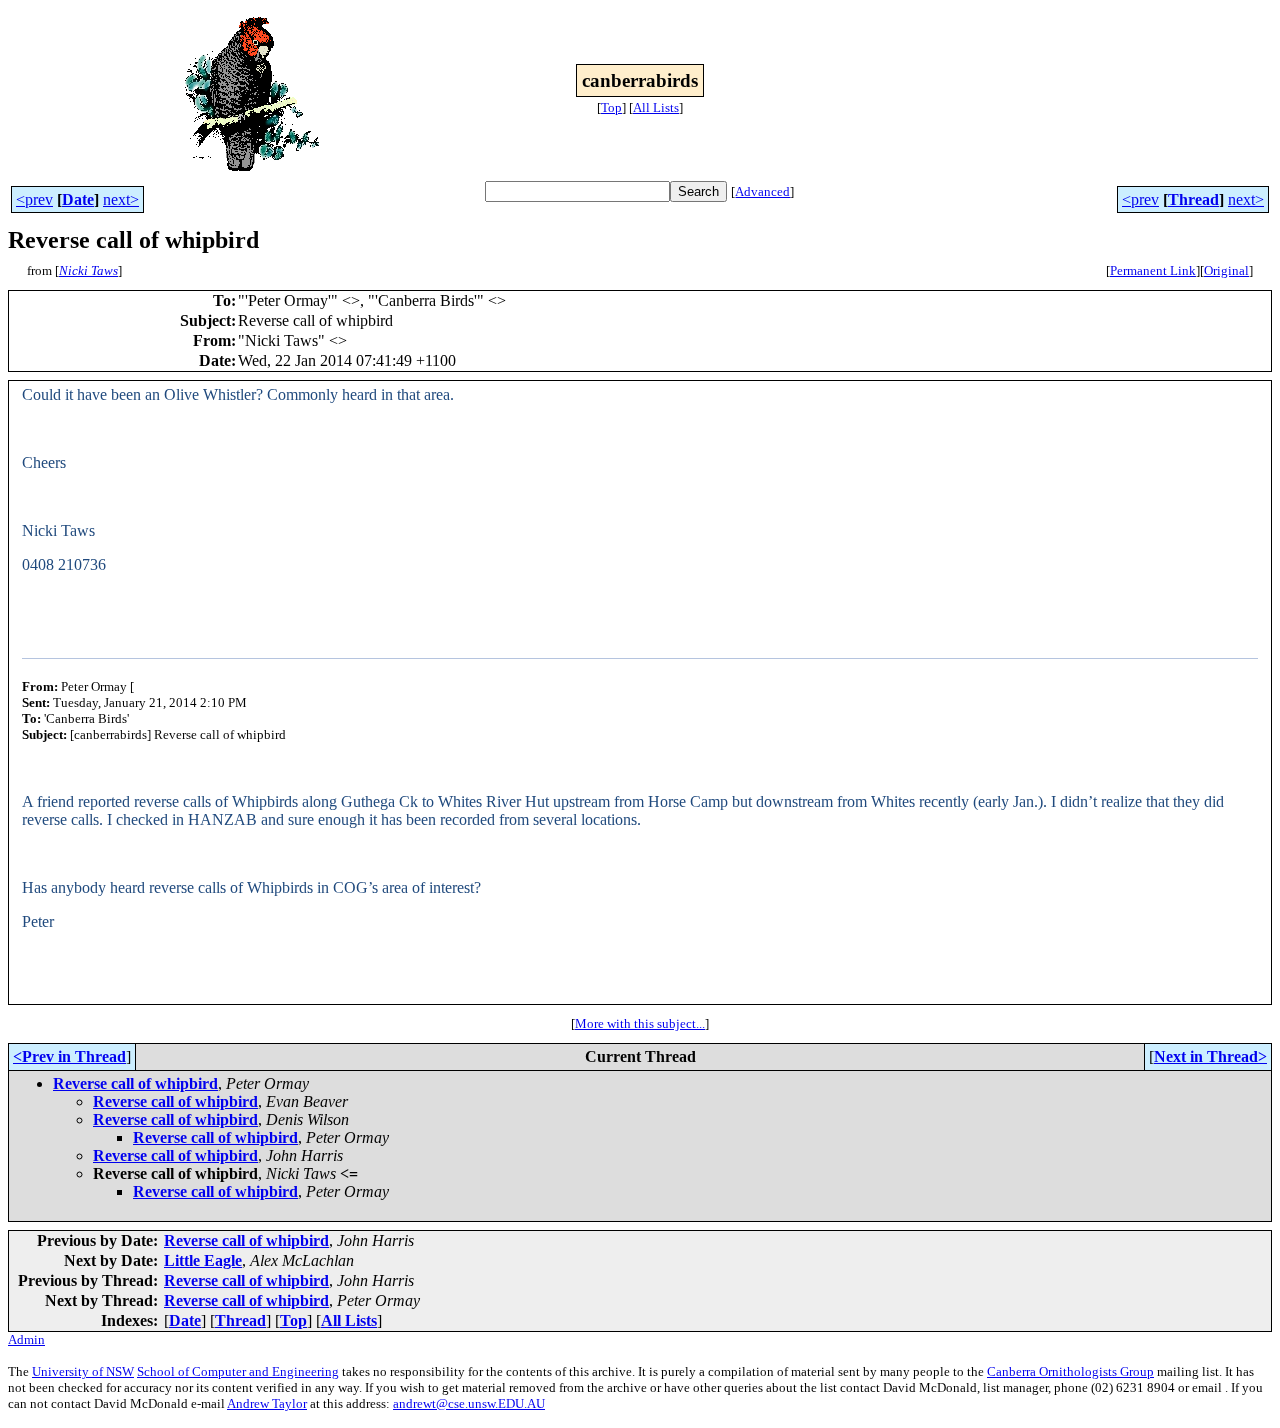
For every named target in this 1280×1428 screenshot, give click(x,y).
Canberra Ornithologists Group (1070, 1371)
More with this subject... (640, 1023)
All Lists (656, 107)
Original (1226, 270)
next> (121, 199)
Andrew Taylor (267, 1403)
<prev (34, 199)
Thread (1193, 199)
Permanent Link (1153, 270)
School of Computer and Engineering (238, 1371)
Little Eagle (203, 1260)
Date (78, 199)
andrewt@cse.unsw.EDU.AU (469, 1403)
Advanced (762, 191)
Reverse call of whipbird (135, 1083)
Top (611, 107)
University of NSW (83, 1371)
